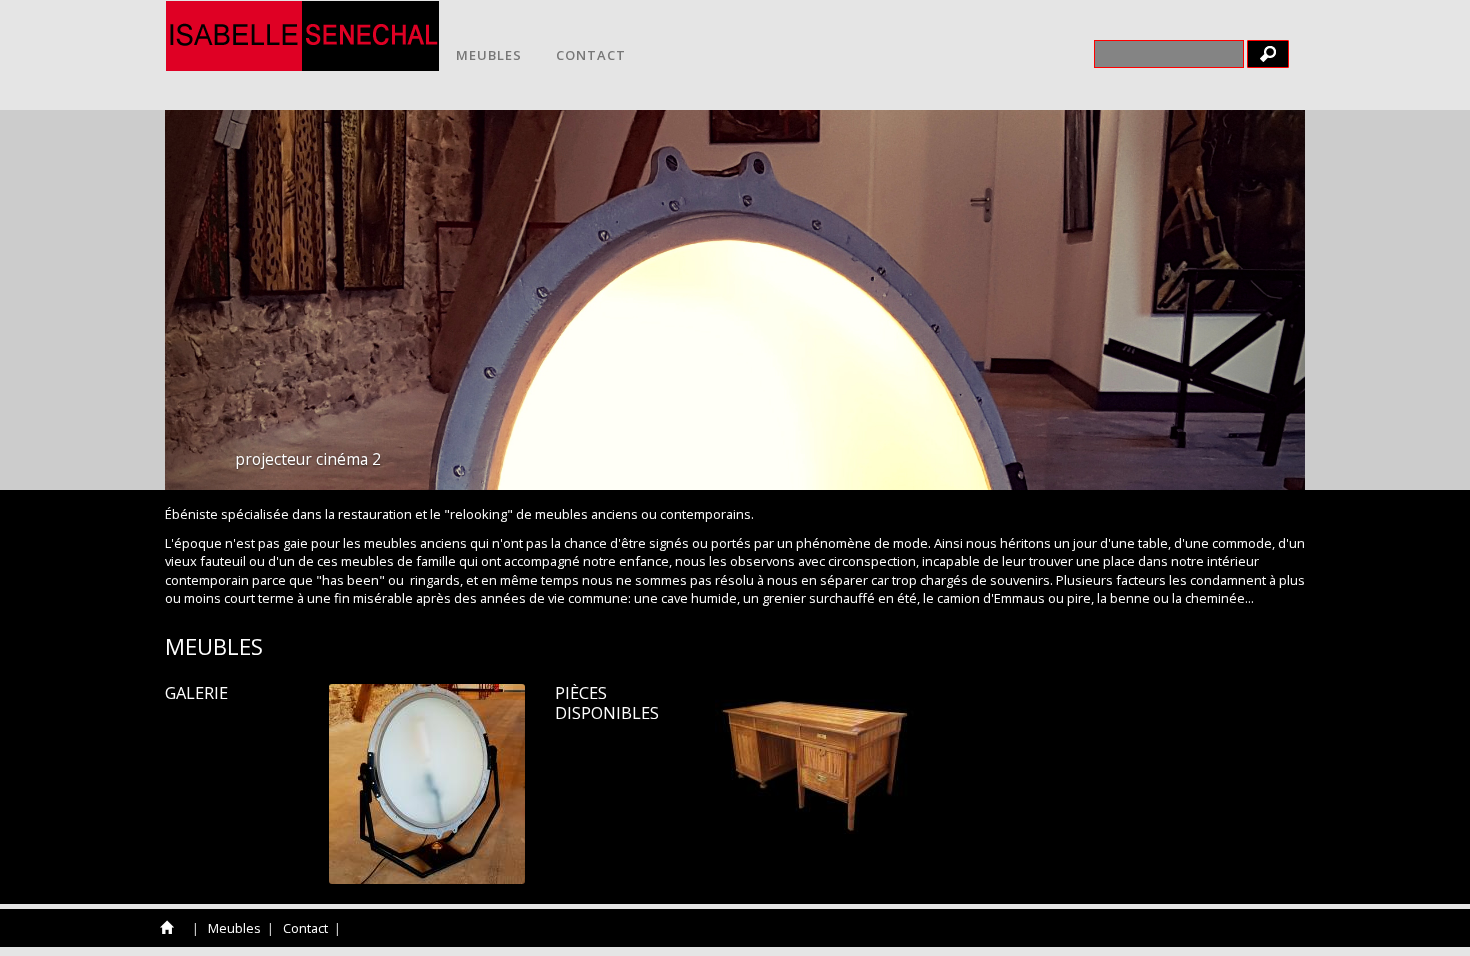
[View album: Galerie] (427, 784)
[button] (1248, 300)
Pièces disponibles (607, 703)
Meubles (489, 55)
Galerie (196, 693)
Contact (591, 55)
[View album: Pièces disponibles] (815, 759)
